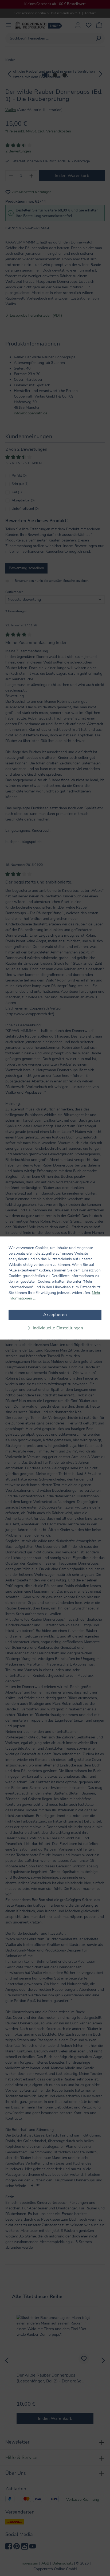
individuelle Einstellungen (57, 1328)
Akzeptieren (55, 1315)
